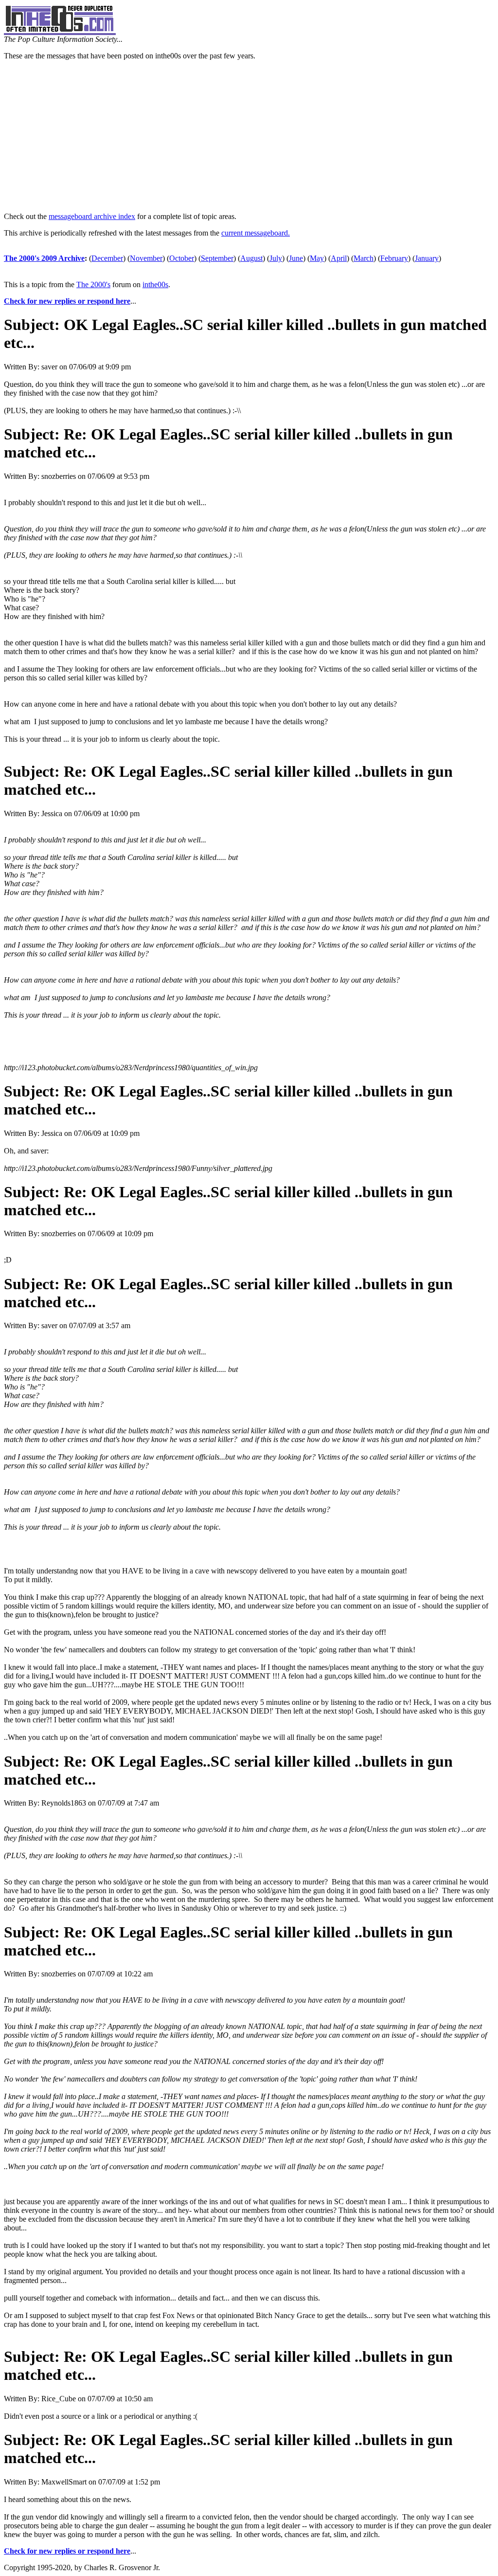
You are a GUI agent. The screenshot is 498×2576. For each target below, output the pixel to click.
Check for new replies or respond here (67, 301)
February (394, 258)
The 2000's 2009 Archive (44, 258)
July (276, 258)
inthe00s (155, 284)
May (317, 258)
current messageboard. (256, 233)
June (296, 258)
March (364, 258)
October (182, 258)
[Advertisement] (249, 136)
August (251, 258)
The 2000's (93, 284)
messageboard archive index (92, 216)
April (339, 258)
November (146, 258)
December (107, 258)
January (427, 258)
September (217, 258)
